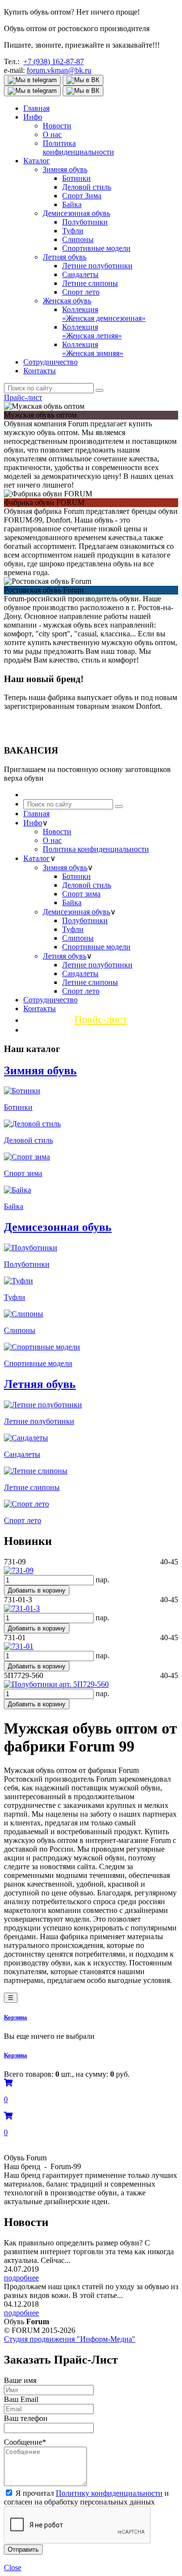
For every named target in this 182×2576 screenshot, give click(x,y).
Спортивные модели (96, 248)
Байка (72, 204)
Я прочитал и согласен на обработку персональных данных (86, 2497)
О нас (52, 134)
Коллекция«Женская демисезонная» (104, 314)
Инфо (33, 117)
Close (13, 2567)
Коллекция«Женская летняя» (92, 331)
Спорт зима (81, 894)
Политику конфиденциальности (109, 2493)
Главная (36, 108)
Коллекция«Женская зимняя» (93, 349)
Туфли (73, 231)
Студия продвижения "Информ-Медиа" (70, 2339)
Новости (57, 126)
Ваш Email (21, 2399)
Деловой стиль (87, 187)
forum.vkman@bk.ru (59, 70)
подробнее (21, 2278)
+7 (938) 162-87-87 (54, 61)
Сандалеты (80, 274)
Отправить (23, 2550)
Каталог (37, 161)
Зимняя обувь (65, 169)
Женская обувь (67, 301)
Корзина (16, 2017)
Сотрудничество (50, 362)
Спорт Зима (82, 196)
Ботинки (76, 178)
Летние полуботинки (97, 266)
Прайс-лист (23, 397)
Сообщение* (25, 2442)
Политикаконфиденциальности (78, 148)
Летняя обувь (65, 257)
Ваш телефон (26, 2418)
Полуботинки (85, 222)
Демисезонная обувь (76, 213)
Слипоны (78, 239)
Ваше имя (20, 2380)
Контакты (40, 371)
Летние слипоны (90, 283)
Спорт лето (81, 292)
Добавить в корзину (37, 1590)
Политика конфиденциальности (96, 849)
